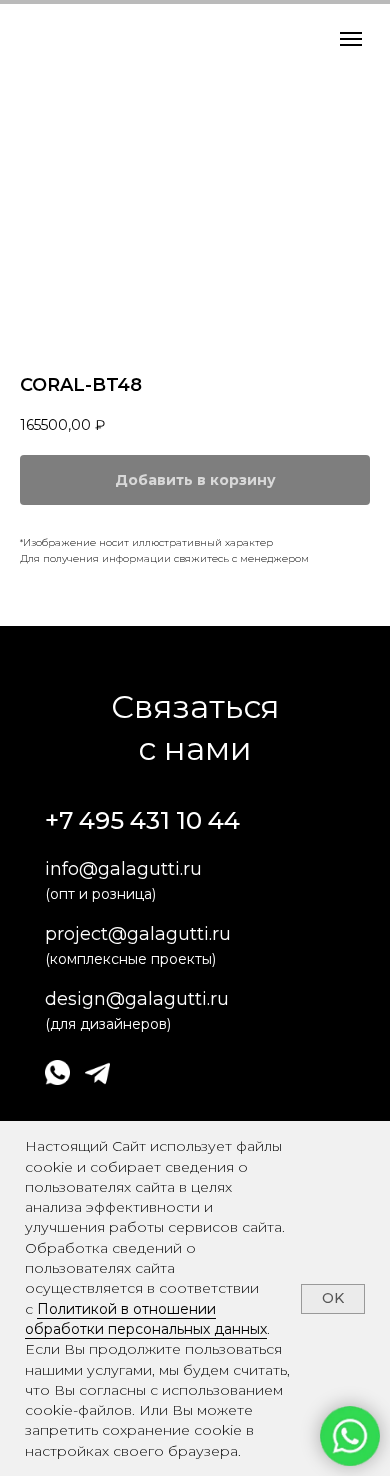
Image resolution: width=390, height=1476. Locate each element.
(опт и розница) (100, 894)
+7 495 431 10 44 (142, 820)
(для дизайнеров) (108, 1024)
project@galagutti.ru (138, 934)
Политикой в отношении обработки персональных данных (146, 1319)
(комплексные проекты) (130, 959)
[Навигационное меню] (351, 39)
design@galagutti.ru (137, 999)
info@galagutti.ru (123, 869)
